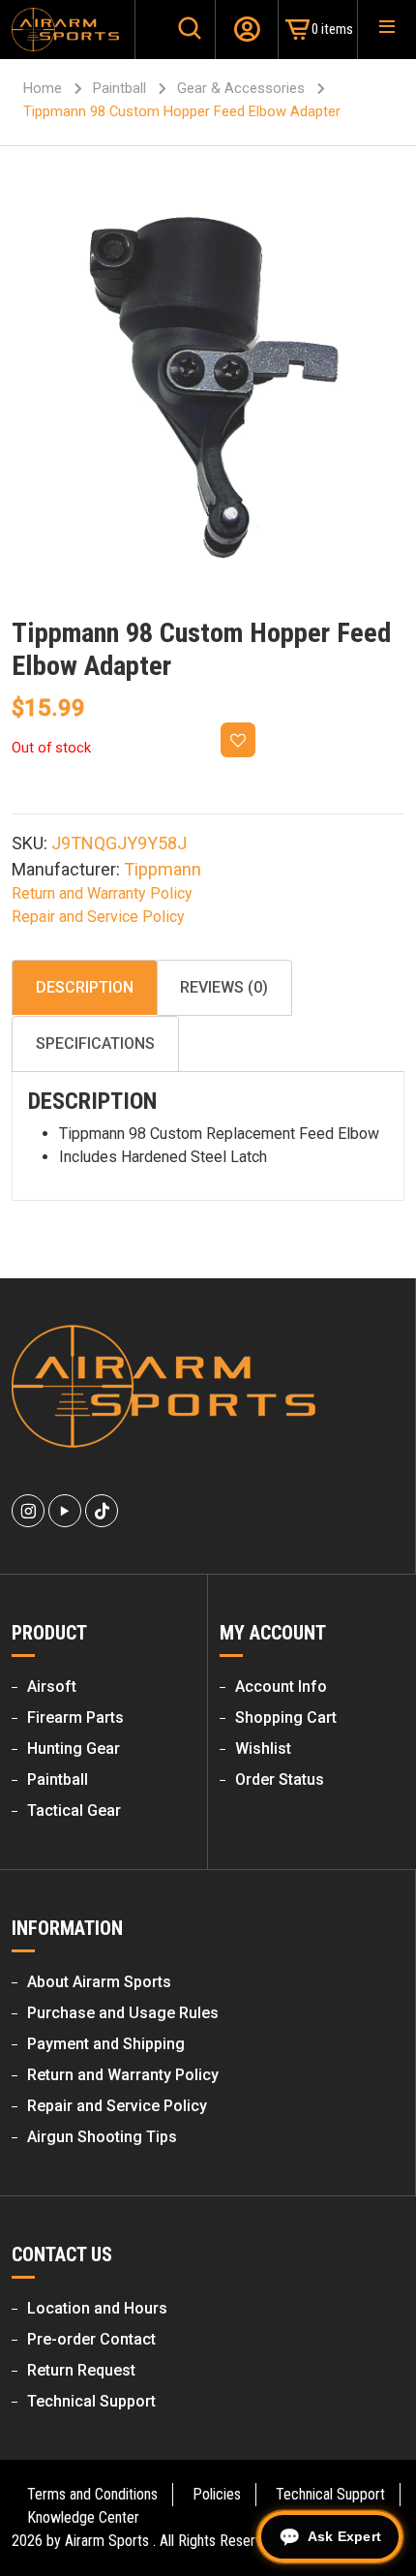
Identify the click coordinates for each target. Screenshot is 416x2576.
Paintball (119, 88)
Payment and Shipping (106, 2044)
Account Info (281, 1687)
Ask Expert (344, 2536)
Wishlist (263, 1748)
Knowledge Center (83, 2517)
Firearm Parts (75, 1717)
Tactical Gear (74, 1810)
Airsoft (52, 1687)
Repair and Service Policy (98, 917)
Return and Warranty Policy (102, 893)
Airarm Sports (107, 2541)
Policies (217, 2494)
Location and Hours (97, 2308)
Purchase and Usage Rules (123, 2013)
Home (43, 88)
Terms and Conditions (92, 2494)
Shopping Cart (286, 1717)
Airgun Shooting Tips (102, 2137)
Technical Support (91, 2401)
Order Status (280, 1779)
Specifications (95, 1043)
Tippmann (163, 869)
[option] (208, 389)
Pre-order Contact (91, 2339)
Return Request (81, 2370)
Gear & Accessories (241, 88)
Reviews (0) (224, 987)
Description (85, 987)
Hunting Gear (74, 1748)
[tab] (85, 988)
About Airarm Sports (99, 1982)
